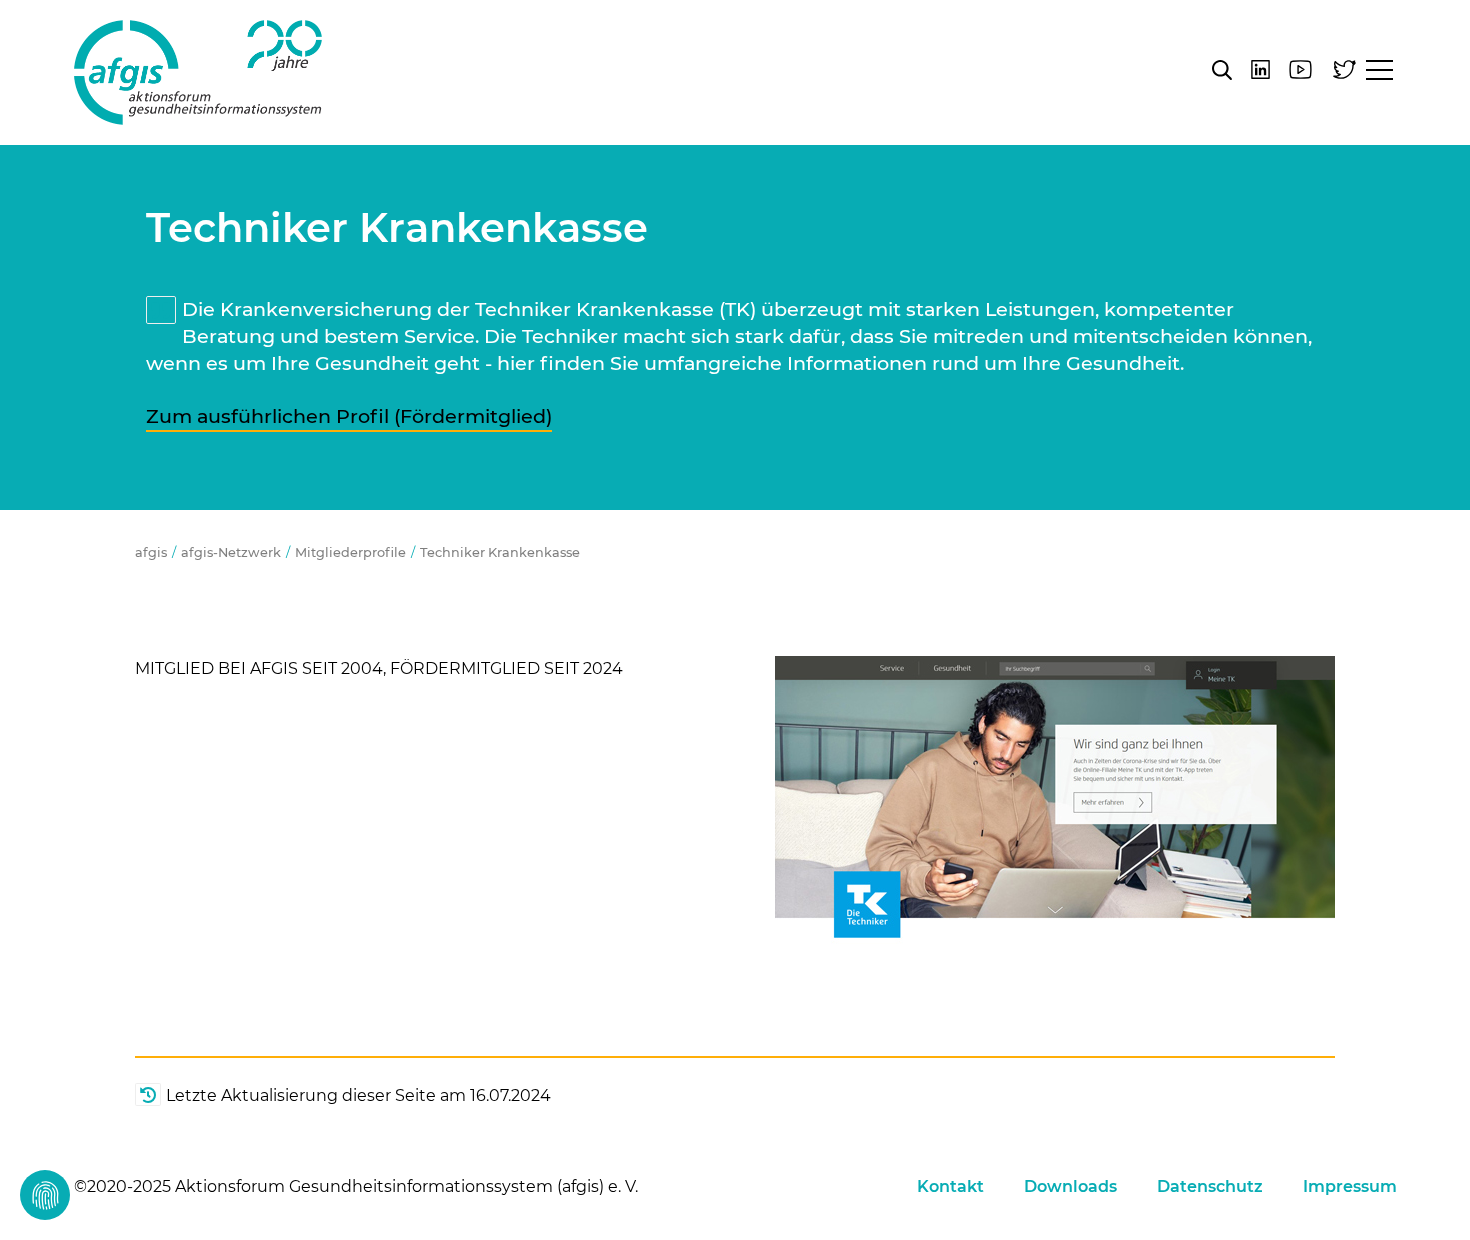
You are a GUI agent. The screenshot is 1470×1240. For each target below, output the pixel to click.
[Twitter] (1344, 69)
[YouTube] (1300, 69)
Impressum (1350, 1186)
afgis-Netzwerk (231, 552)
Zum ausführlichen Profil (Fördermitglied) (349, 416)
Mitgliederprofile (350, 552)
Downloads (1070, 1186)
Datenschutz (1210, 1186)
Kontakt (950, 1186)
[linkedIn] (1260, 69)
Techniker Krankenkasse (500, 552)
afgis (198, 72)
